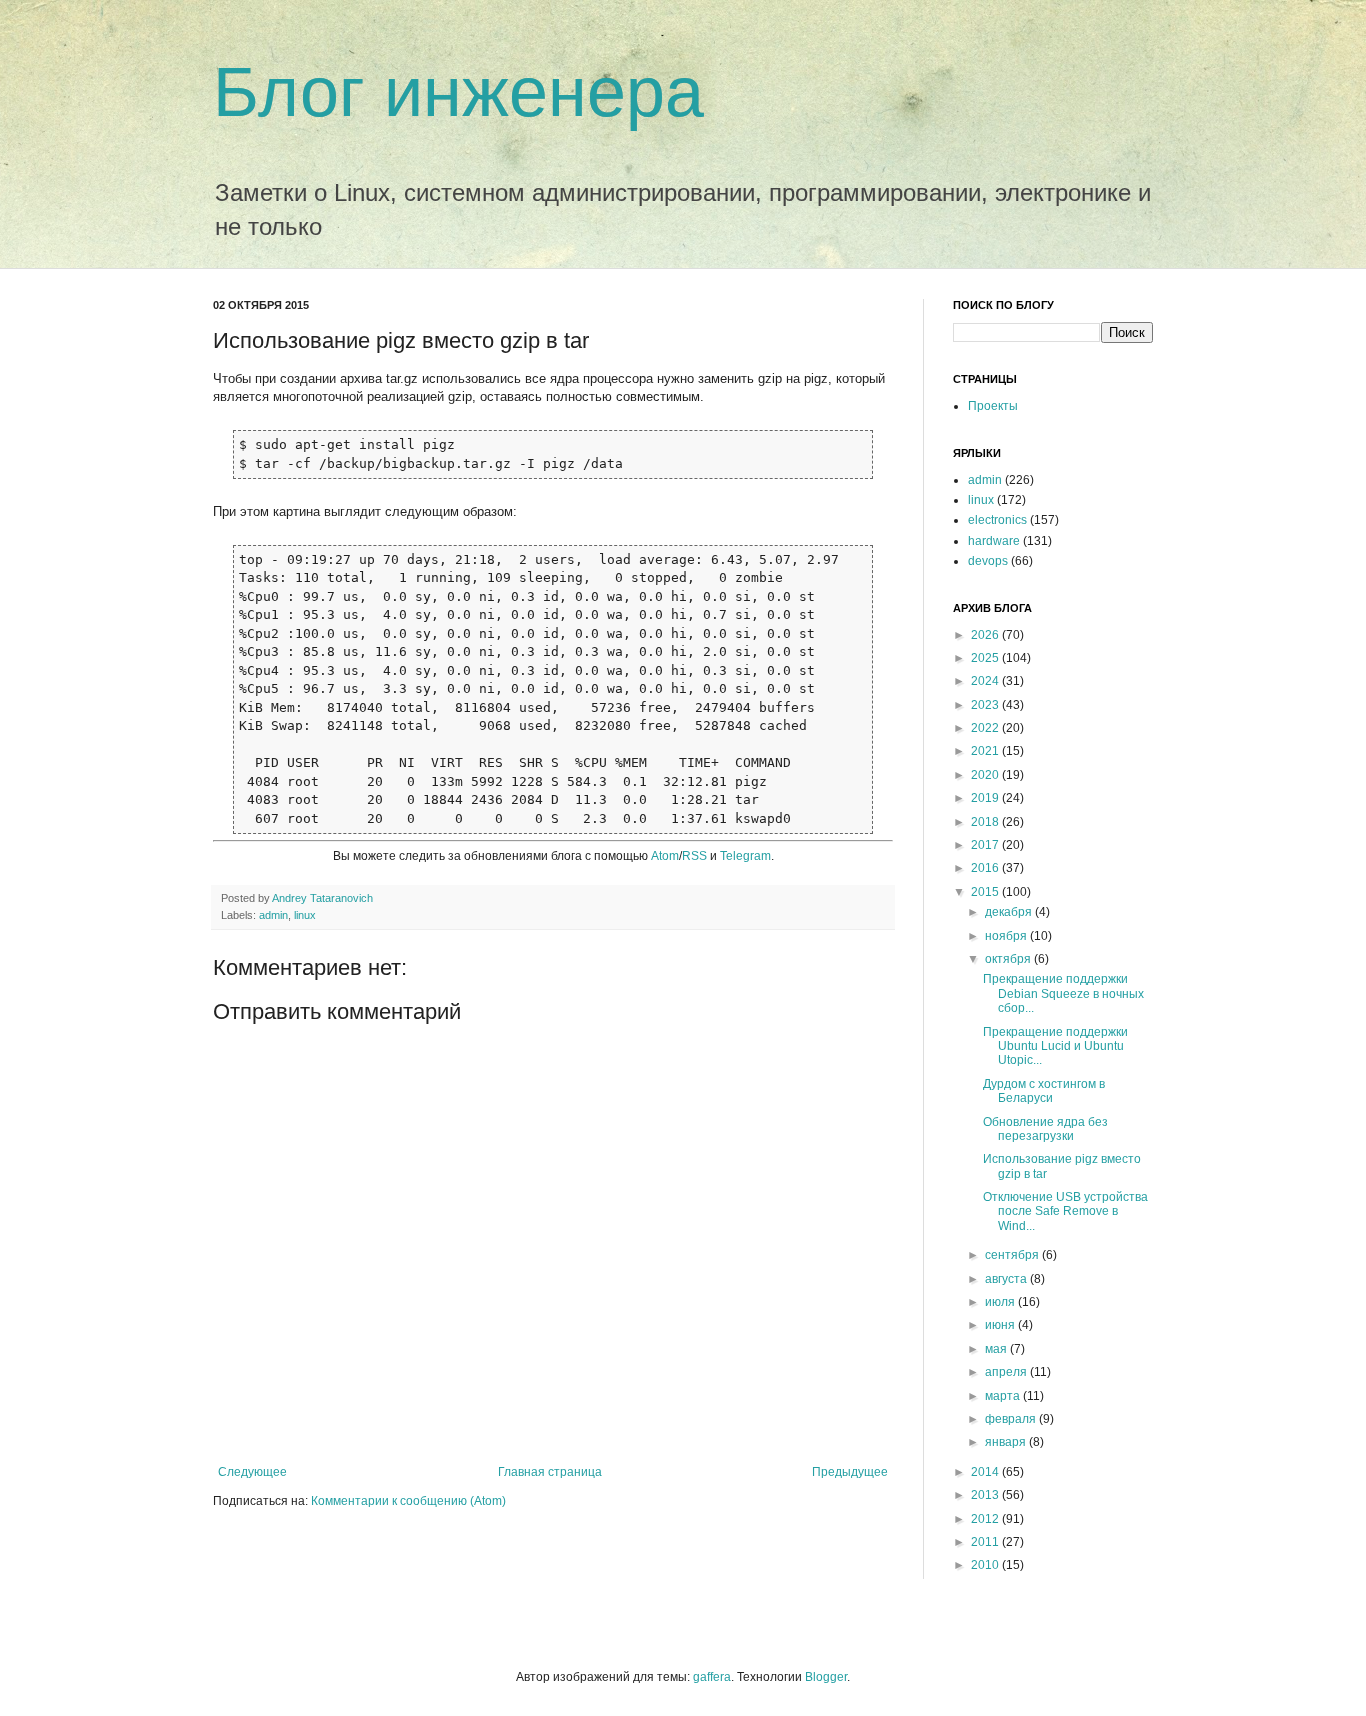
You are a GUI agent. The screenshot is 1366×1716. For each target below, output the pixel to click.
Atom (665, 856)
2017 (986, 845)
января (1007, 1442)
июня (1001, 1325)
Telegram (745, 856)
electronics (997, 520)
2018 (986, 822)
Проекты (993, 406)
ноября (1007, 936)
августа (1007, 1279)
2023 (986, 705)
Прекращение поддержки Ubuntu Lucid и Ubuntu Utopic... (1055, 1046)
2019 (986, 798)
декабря (1010, 912)
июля (1001, 1302)
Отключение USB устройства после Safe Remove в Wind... (1065, 1211)
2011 (986, 1542)
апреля (1007, 1372)
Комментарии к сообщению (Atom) (408, 1501)
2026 (986, 635)
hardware (994, 541)
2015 (986, 892)
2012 (986, 1519)
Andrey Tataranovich (322, 898)
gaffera (712, 1677)
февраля (1012, 1419)
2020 (986, 775)
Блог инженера (458, 92)
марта (1004, 1396)
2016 (986, 868)
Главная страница (550, 1472)
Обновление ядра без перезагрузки (1045, 1129)
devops (988, 561)
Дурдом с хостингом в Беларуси (1044, 1091)
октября (1009, 959)
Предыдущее (850, 1472)
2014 (986, 1472)
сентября (1013, 1255)
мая (997, 1349)
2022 (986, 728)
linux (305, 915)
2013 (986, 1495)
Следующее (252, 1472)
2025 (986, 658)
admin (273, 915)
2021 (986, 751)
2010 (986, 1565)
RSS (694, 856)
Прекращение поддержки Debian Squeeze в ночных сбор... (1063, 993)
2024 (986, 681)
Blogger (826, 1677)
